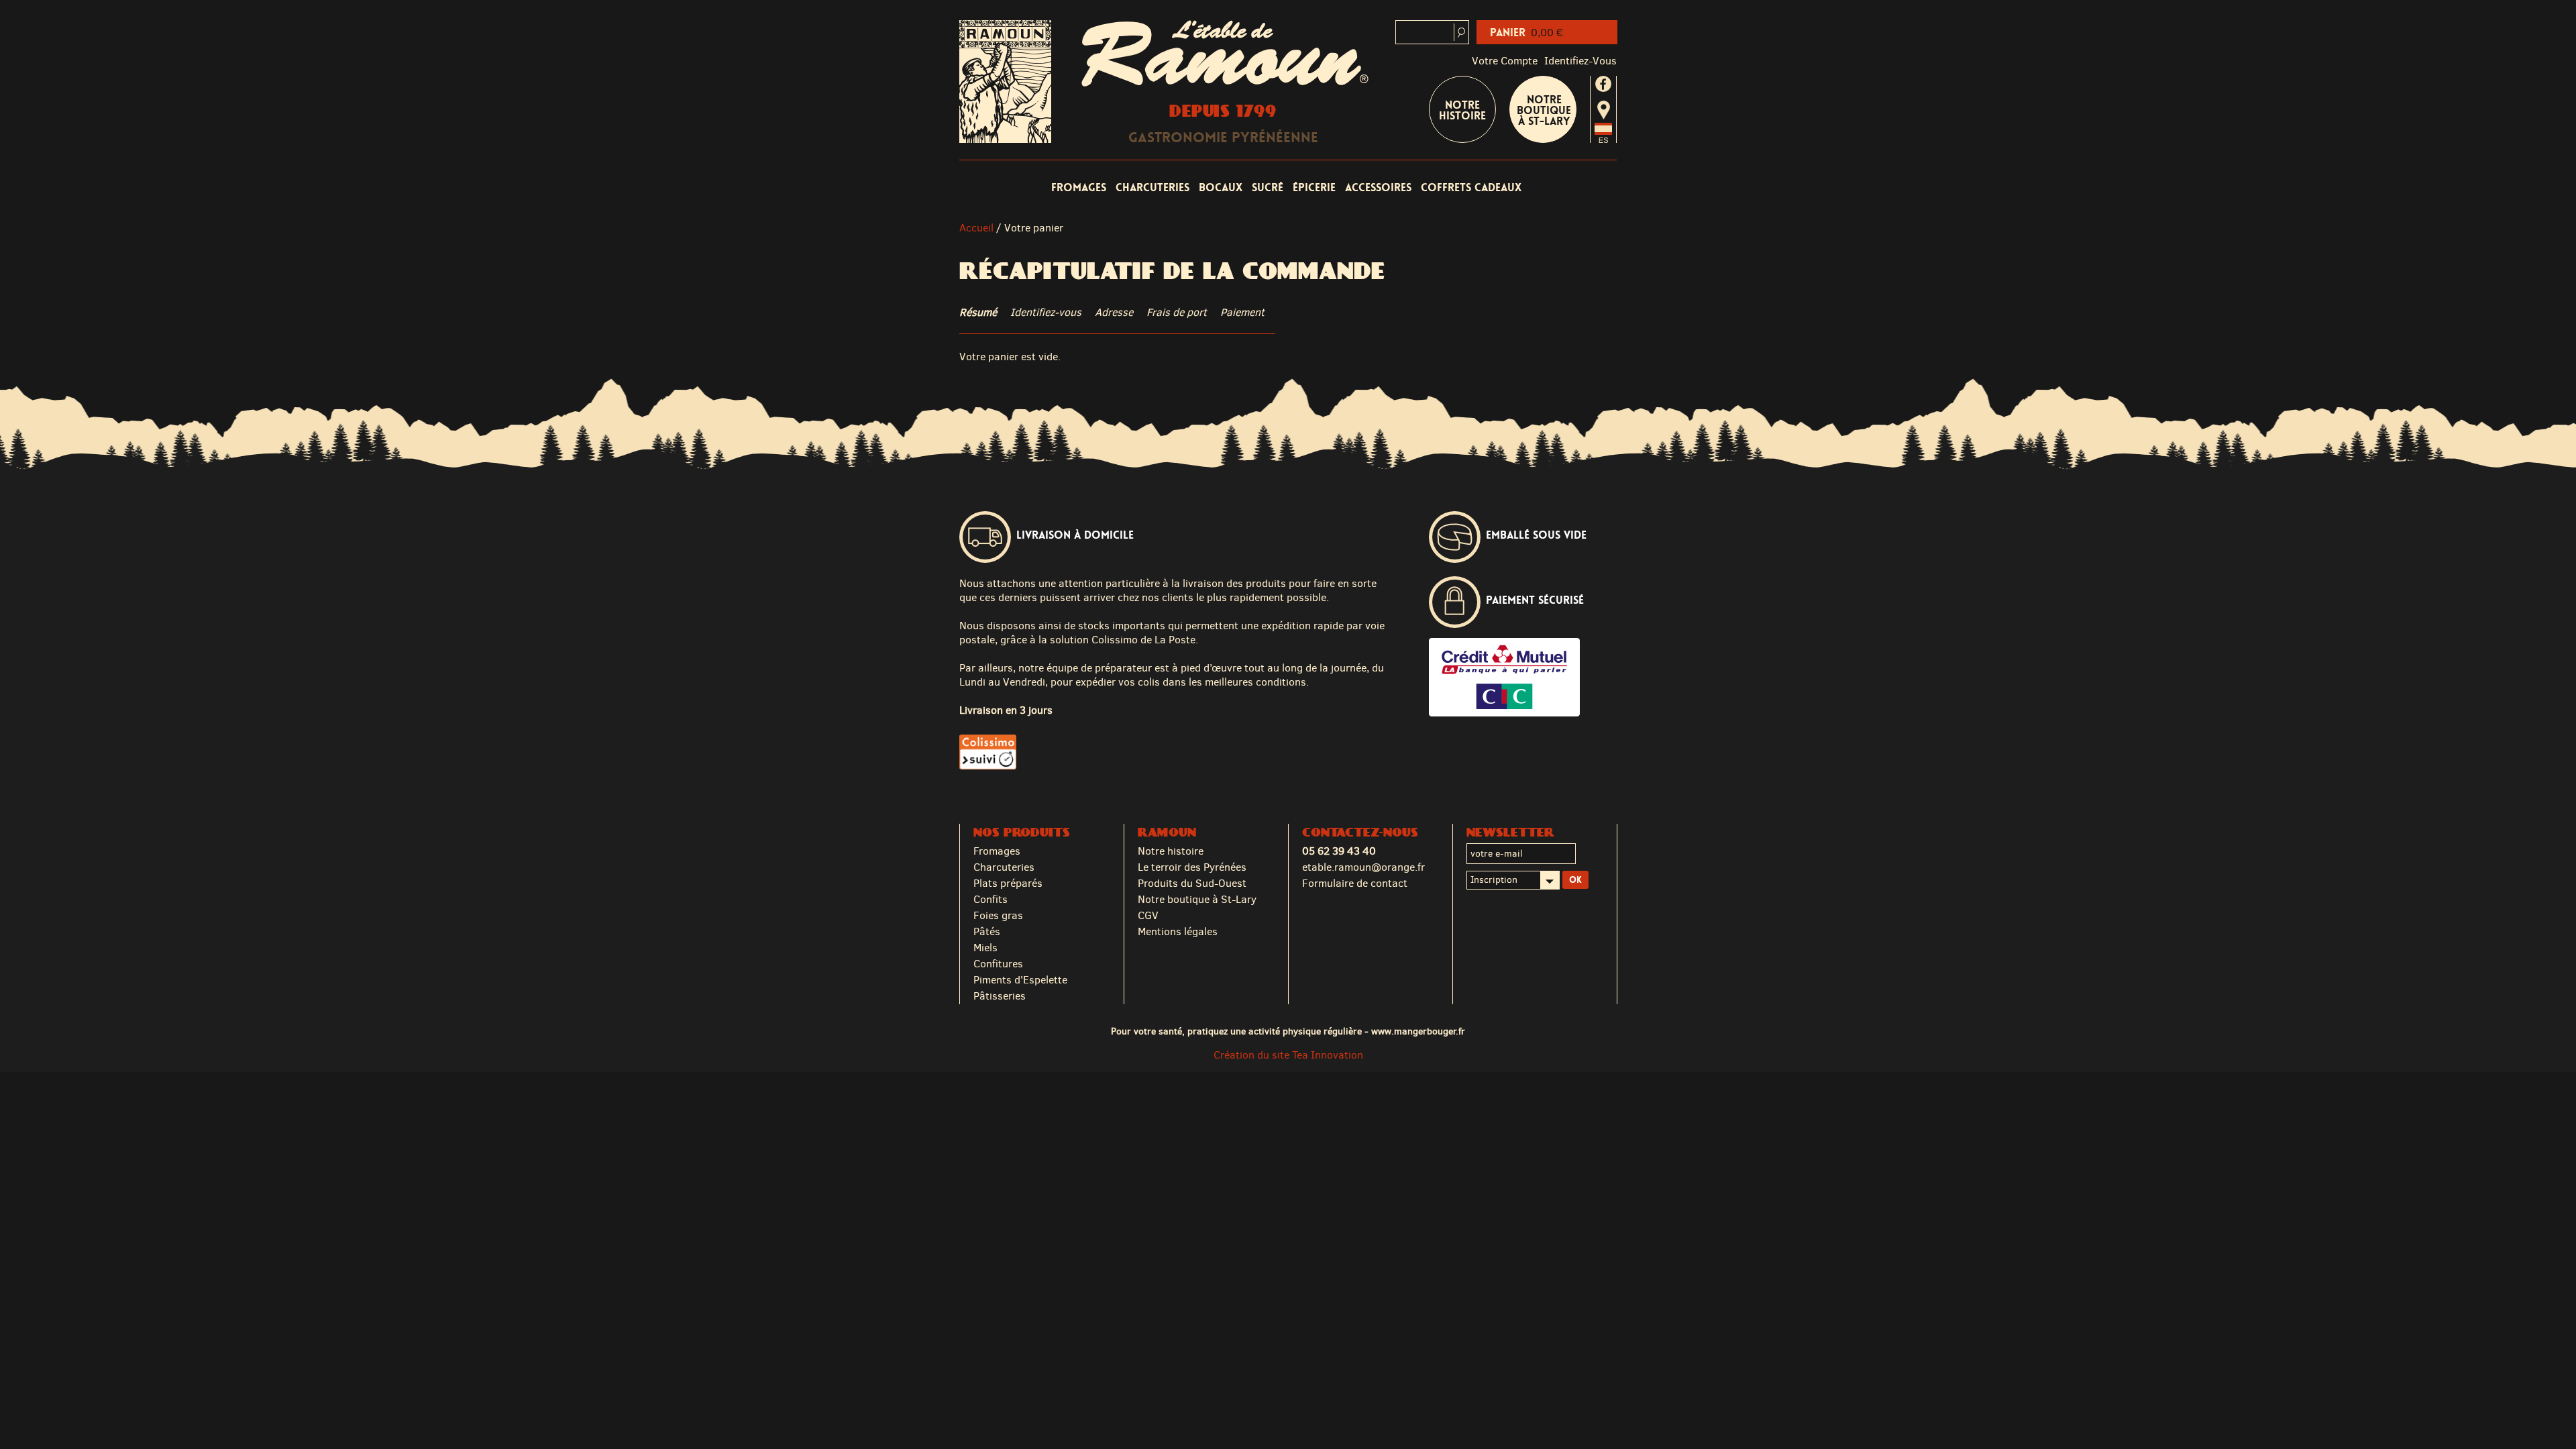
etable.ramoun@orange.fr (1363, 867)
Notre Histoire (1462, 110)
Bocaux (1221, 187)
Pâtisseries (1000, 996)
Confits (990, 899)
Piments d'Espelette (1020, 980)
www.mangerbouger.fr (1418, 1031)
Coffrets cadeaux (1471, 187)
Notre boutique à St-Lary (1544, 110)
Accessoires (1378, 187)
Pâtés (987, 931)
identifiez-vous (1580, 61)
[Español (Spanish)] (1603, 139)
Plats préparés (1008, 883)
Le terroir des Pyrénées (1192, 867)
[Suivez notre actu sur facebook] (1603, 84)
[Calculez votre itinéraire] (1604, 110)
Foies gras (998, 915)
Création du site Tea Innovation (1288, 1055)
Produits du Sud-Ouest (1192, 883)
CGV (1148, 915)
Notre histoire (1171, 851)
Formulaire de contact (1355, 883)
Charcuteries (1152, 187)
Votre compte (1505, 61)
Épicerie (1314, 187)
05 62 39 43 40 (1339, 851)
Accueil (976, 228)
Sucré (1268, 187)
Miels (985, 948)
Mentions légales (1178, 931)
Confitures (998, 964)
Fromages (1079, 187)
